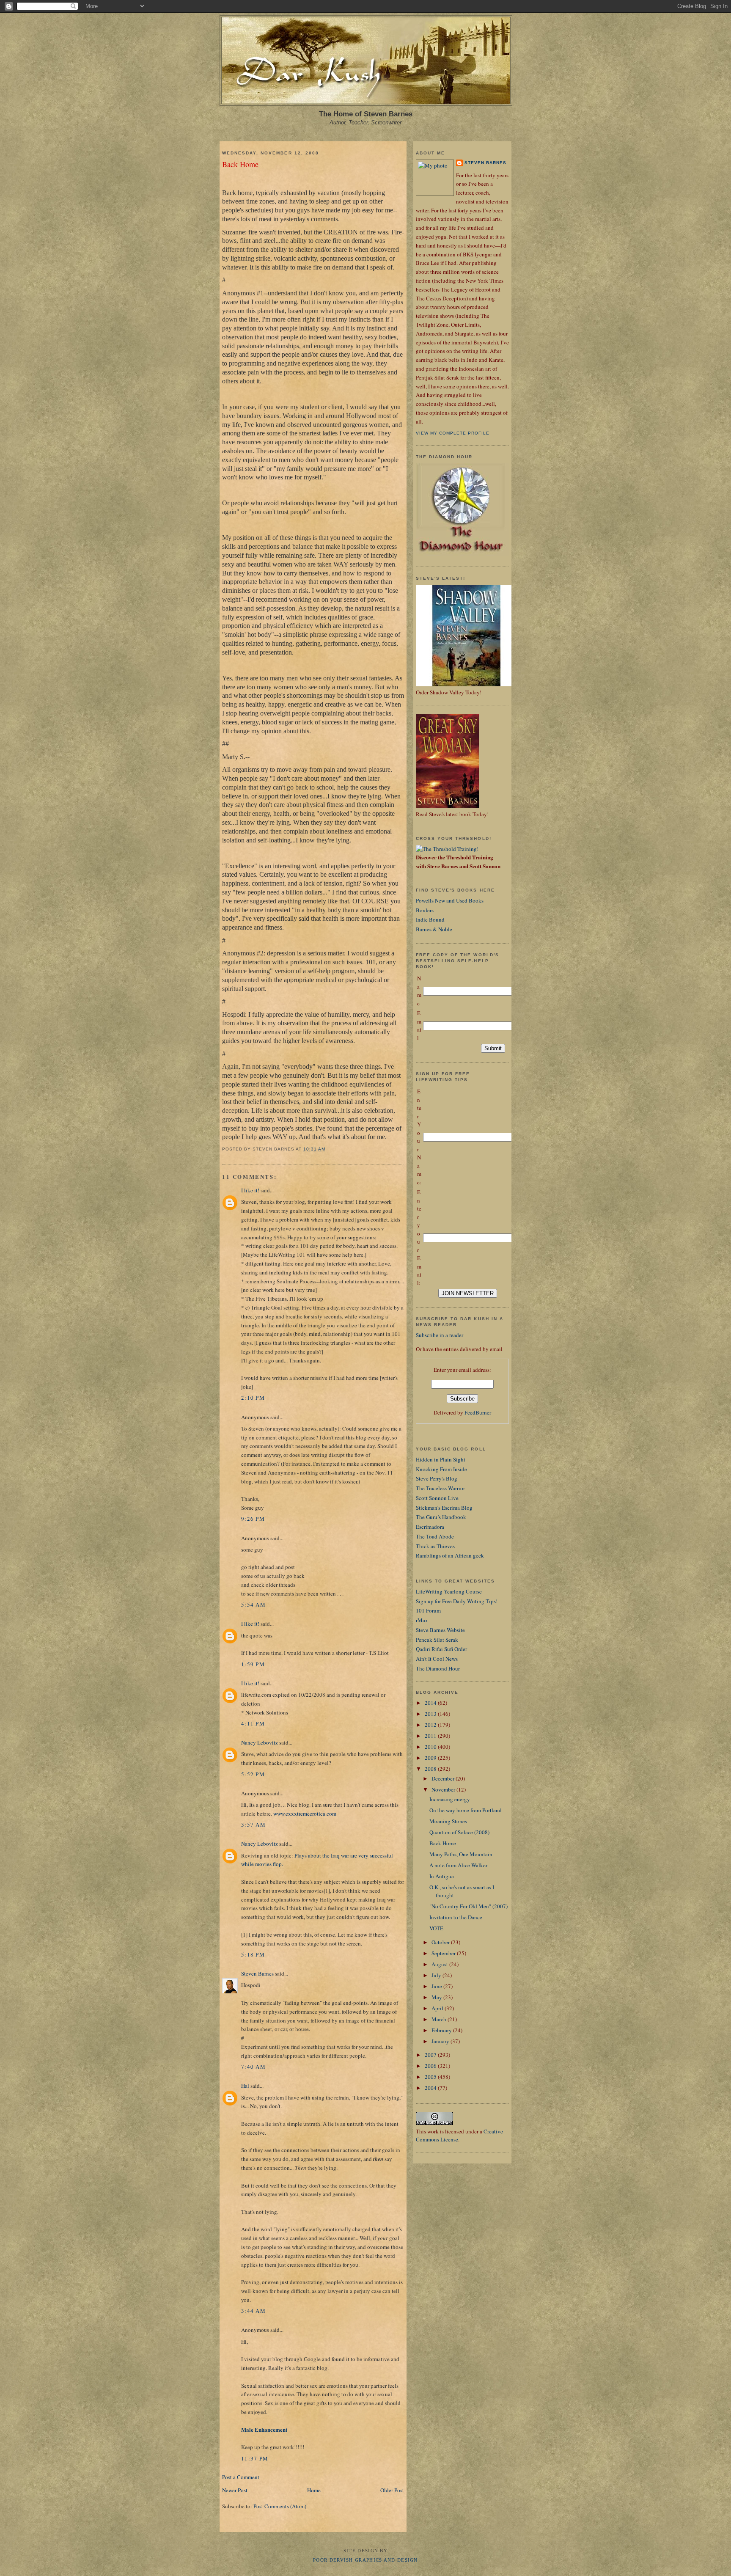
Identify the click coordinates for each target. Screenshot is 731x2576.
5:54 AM (253, 1604)
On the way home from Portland (466, 1810)
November (444, 1789)
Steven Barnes (257, 1973)
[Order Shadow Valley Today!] (467, 684)
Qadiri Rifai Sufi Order (441, 1649)
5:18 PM (253, 1954)
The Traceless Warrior (440, 1488)
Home (314, 2490)
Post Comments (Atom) (280, 2506)
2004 (431, 2088)
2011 (431, 1736)
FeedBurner (478, 1412)
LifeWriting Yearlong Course (449, 1591)
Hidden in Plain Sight (441, 1459)
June (437, 1986)
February (442, 2030)
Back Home (240, 164)
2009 (431, 1758)
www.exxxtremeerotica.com (305, 1814)
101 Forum (428, 1610)
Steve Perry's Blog (437, 1478)
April (438, 2008)
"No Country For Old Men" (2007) (469, 1906)
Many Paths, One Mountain (461, 1854)
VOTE (436, 1928)
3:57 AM (253, 1825)
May (437, 1997)
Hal (245, 2086)
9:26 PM (253, 1519)
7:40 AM (253, 2067)
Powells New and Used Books (450, 900)
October (441, 1942)
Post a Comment (241, 2477)
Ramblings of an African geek (450, 1555)
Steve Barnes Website (440, 1630)
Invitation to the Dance (456, 1917)
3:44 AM (253, 2311)
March (440, 2019)
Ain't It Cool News (437, 1659)
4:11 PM (253, 1723)
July (437, 1975)
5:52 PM (253, 1774)
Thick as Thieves (435, 1546)
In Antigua (442, 1876)
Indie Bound (430, 919)
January (441, 2041)
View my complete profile (453, 433)
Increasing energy (450, 1799)
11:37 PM (255, 2458)
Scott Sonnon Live (437, 1498)
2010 (431, 1747)
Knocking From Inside (441, 1469)
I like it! (250, 1190)
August (440, 1964)
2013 (431, 1714)
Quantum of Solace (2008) (459, 1832)
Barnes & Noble (434, 929)
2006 (431, 2066)
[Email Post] (328, 1149)
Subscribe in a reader (440, 1335)
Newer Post (235, 2490)
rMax (422, 1620)
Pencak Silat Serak (437, 1640)
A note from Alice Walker (458, 1865)
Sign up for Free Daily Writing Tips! (457, 1601)
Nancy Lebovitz (260, 1742)
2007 (431, 2055)
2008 (431, 1769)
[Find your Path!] (447, 849)
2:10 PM (253, 1398)
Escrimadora (430, 1527)
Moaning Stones (448, 1821)
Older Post (392, 2490)
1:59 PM (253, 1664)
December (444, 1778)
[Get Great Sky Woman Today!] (448, 806)
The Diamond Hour (438, 1668)
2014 (431, 1703)
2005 (431, 2077)
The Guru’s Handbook (441, 1517)
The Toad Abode (435, 1536)
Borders (425, 910)
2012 (431, 1725)
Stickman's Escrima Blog (444, 1508)
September (444, 1953)
